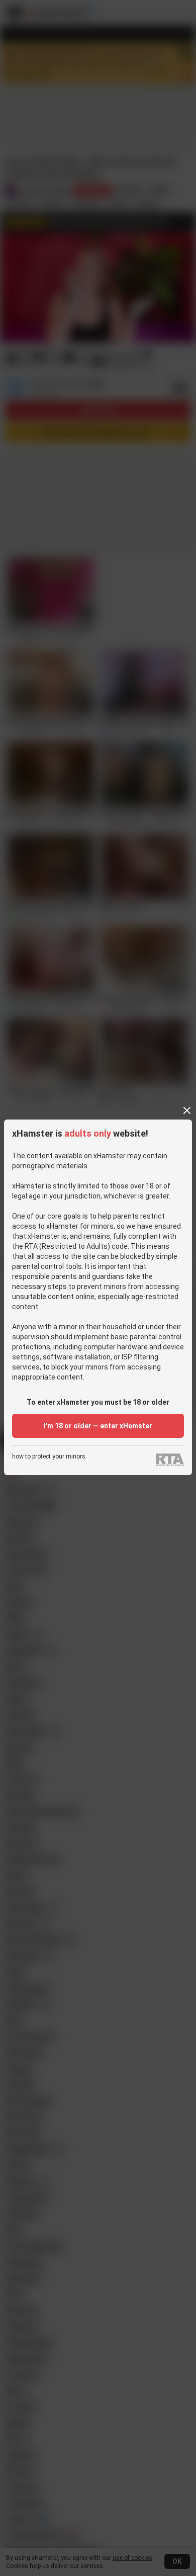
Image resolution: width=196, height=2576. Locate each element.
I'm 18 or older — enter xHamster (98, 1426)
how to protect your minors (49, 1457)
